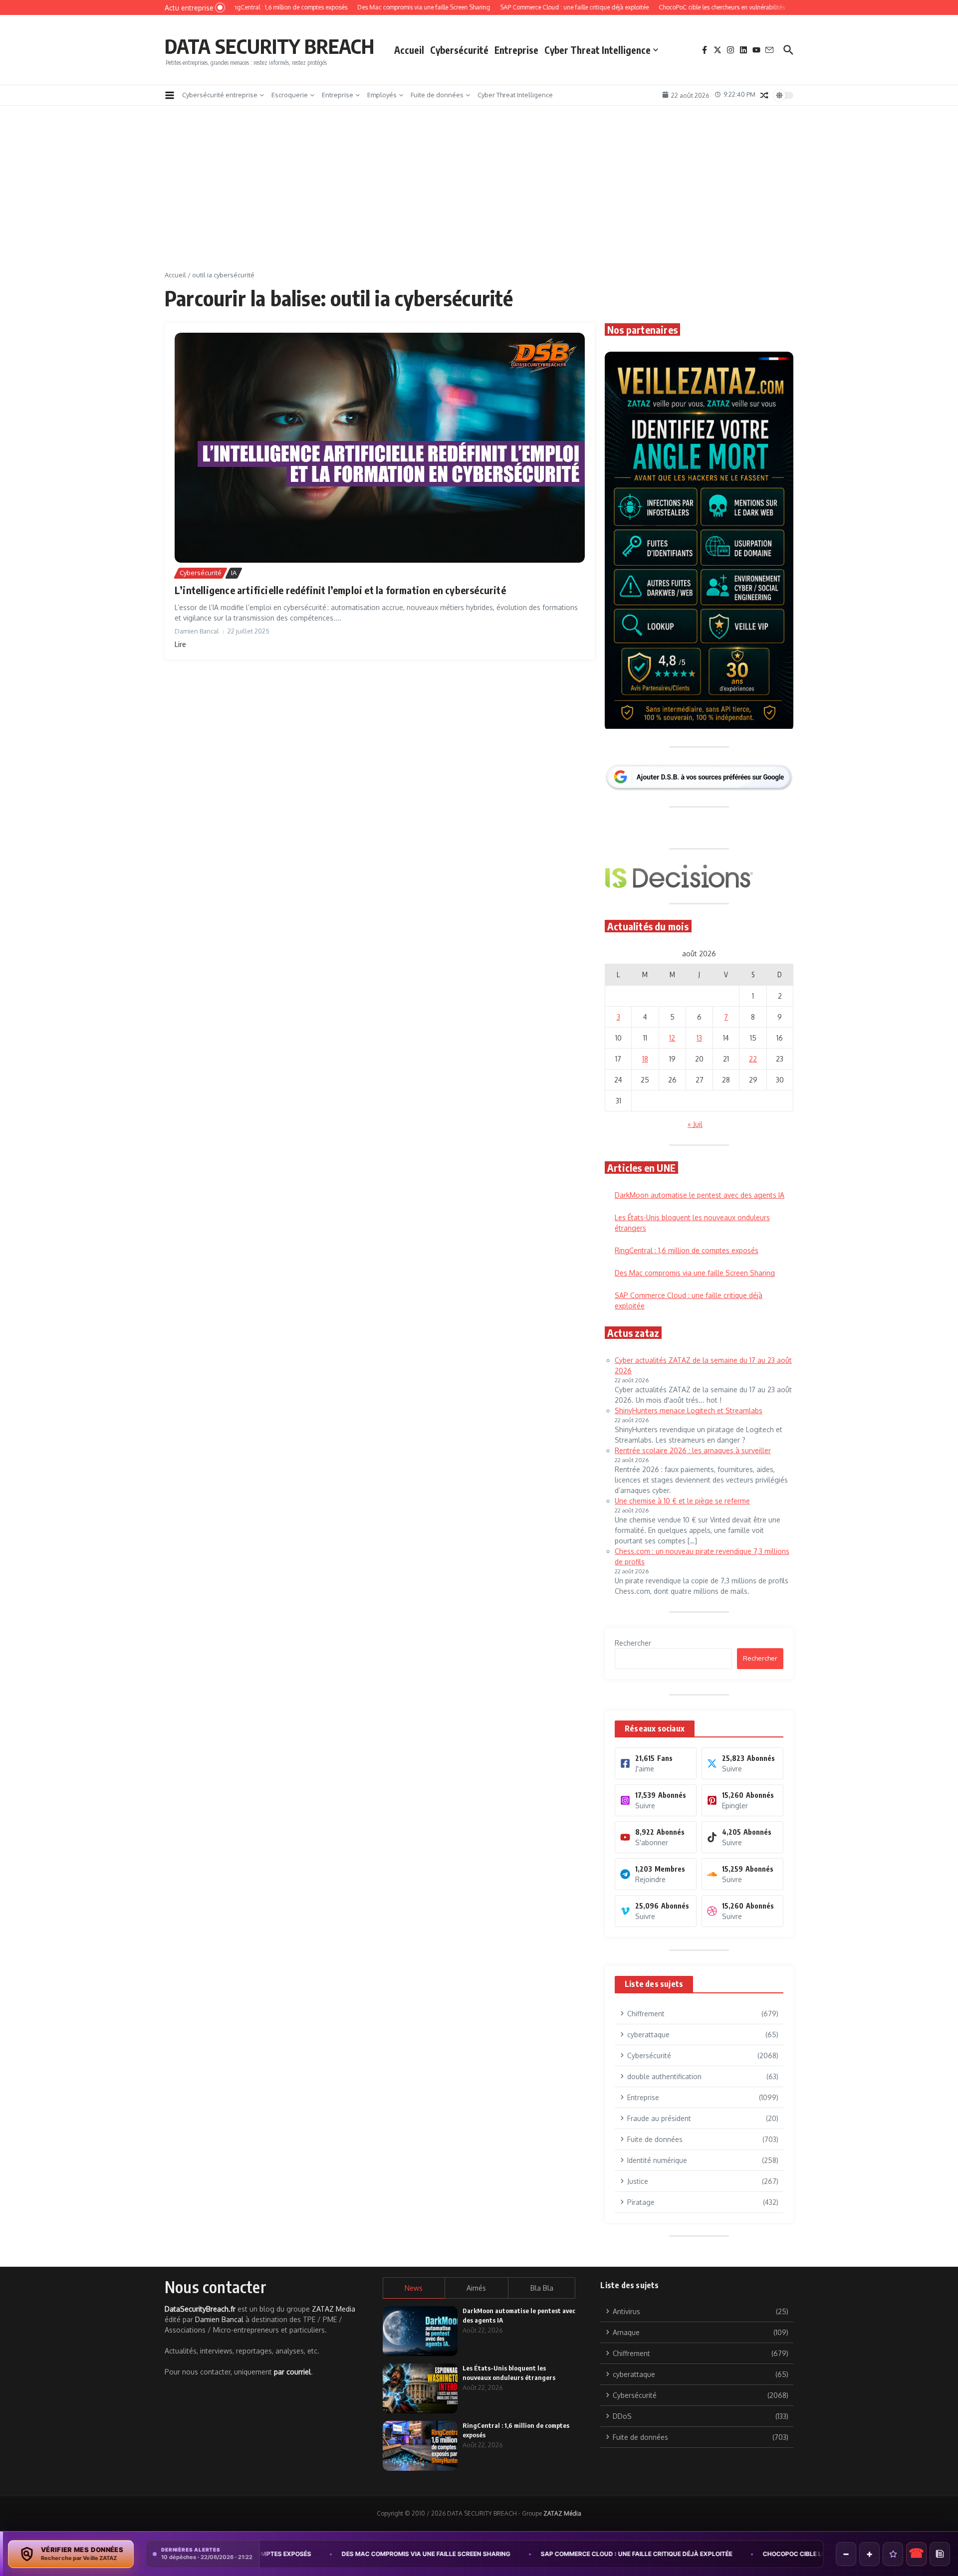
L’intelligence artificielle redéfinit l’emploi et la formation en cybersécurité (340, 590)
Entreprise (516, 50)
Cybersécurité (459, 50)
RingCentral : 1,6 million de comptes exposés (687, 1250)
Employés (382, 95)
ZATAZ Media (334, 2309)
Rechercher (633, 1643)
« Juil (695, 1124)
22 (753, 1059)
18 (645, 1059)
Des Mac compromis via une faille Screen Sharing (695, 1273)
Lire (180, 644)
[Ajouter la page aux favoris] (893, 2554)
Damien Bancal (219, 2319)
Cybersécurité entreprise (220, 95)
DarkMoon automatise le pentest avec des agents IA (700, 1195)
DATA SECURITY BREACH (269, 46)
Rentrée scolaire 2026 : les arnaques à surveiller (693, 1450)
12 (672, 1038)
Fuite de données (437, 95)
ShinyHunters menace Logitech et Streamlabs (689, 1410)
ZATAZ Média (562, 2513)
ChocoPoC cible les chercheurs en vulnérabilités (715, 2554)
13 (699, 1038)
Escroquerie (290, 95)
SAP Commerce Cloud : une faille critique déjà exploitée (503, 2554)
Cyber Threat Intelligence (598, 50)
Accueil (409, 50)
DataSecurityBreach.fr (200, 2309)
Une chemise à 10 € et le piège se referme (682, 1501)
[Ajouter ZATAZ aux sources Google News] (940, 2554)
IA (234, 573)
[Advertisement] (479, 196)
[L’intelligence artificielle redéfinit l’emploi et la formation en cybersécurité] (380, 448)
